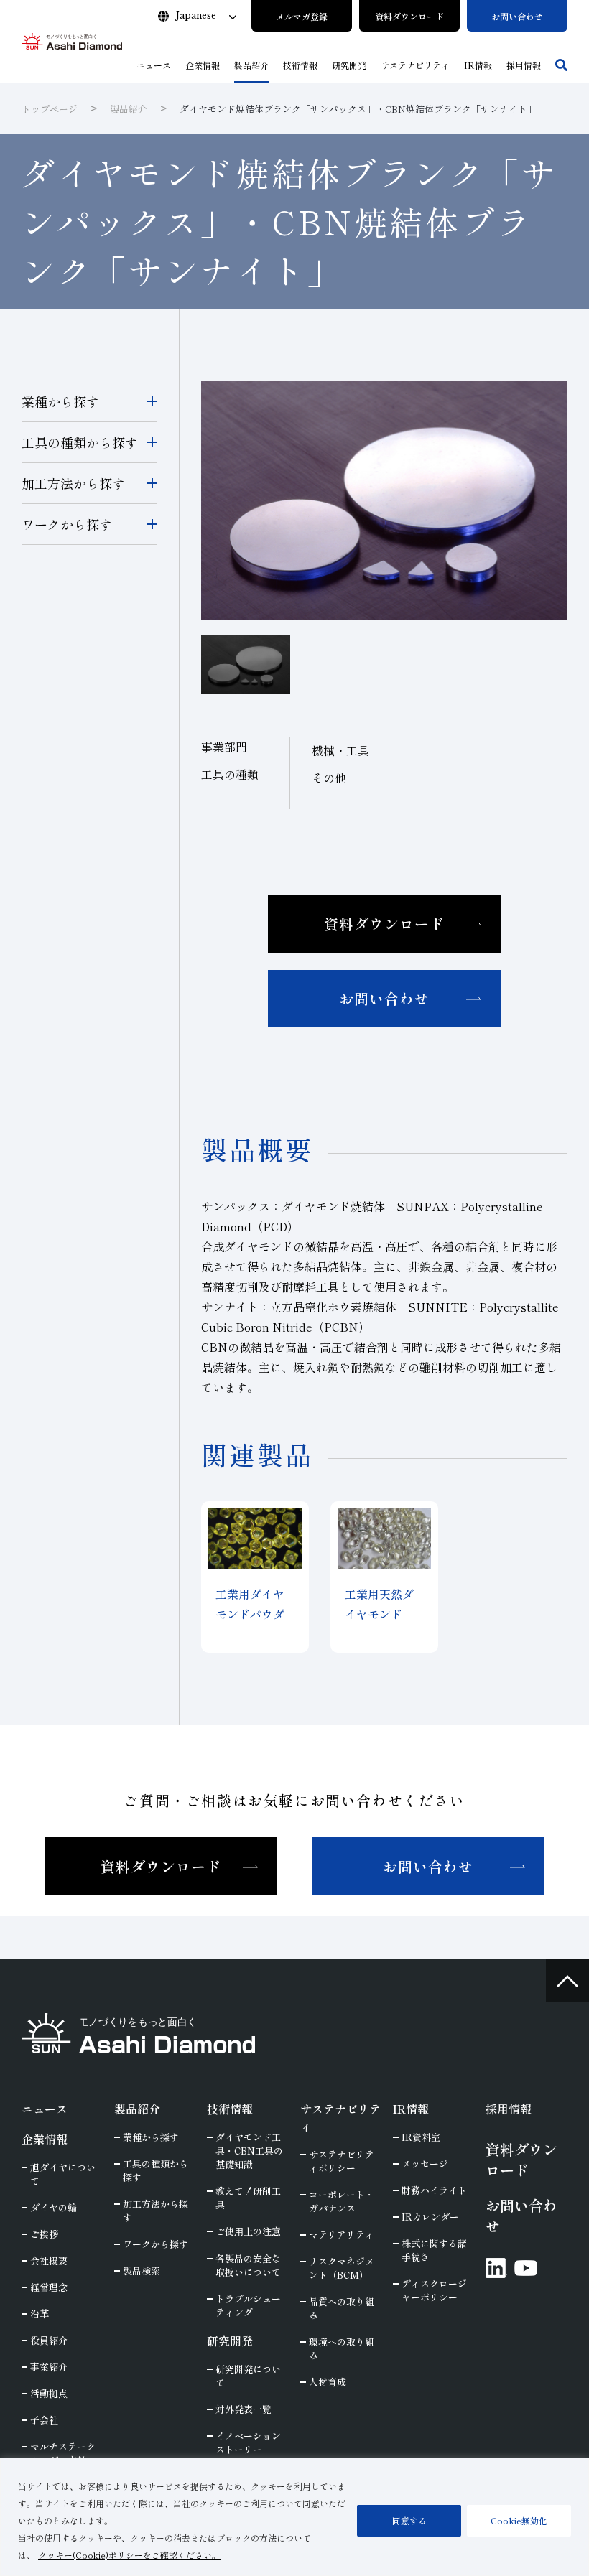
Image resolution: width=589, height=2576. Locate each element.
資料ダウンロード (384, 924)
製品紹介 (129, 109)
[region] (294, 2517)
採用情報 (509, 2109)
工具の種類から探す (80, 442)
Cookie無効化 (519, 2520)
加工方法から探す (73, 483)
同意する (409, 2520)
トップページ (50, 109)
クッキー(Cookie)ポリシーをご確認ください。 (129, 2555)
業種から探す (60, 401)
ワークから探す (67, 524)
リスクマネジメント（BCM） (342, 2268)
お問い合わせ (384, 998)
